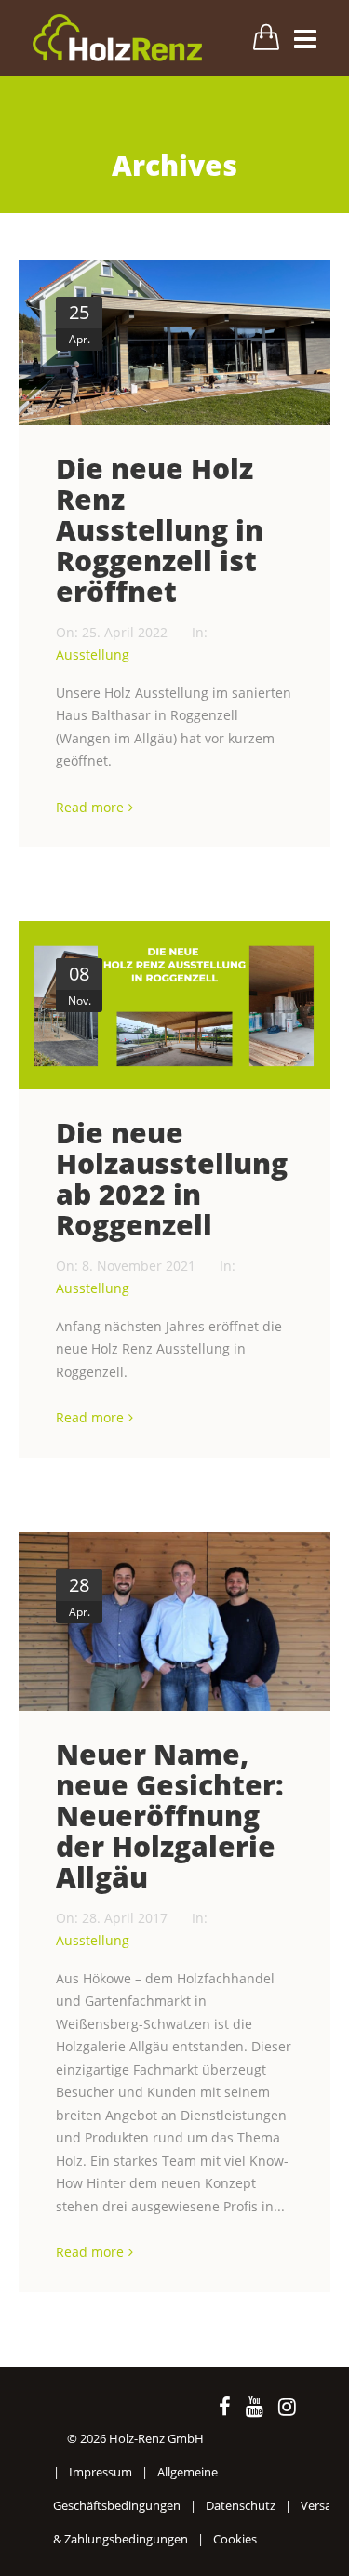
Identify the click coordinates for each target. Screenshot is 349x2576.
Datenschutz (241, 2505)
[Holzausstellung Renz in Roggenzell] (174, 342)
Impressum (101, 2472)
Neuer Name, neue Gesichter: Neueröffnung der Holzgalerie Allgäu (170, 1815)
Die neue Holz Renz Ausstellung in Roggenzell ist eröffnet (160, 530)
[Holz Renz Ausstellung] (174, 1005)
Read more (90, 807)
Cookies (235, 2539)
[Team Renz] (174, 1622)
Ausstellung (93, 654)
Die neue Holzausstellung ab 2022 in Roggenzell (172, 1179)
